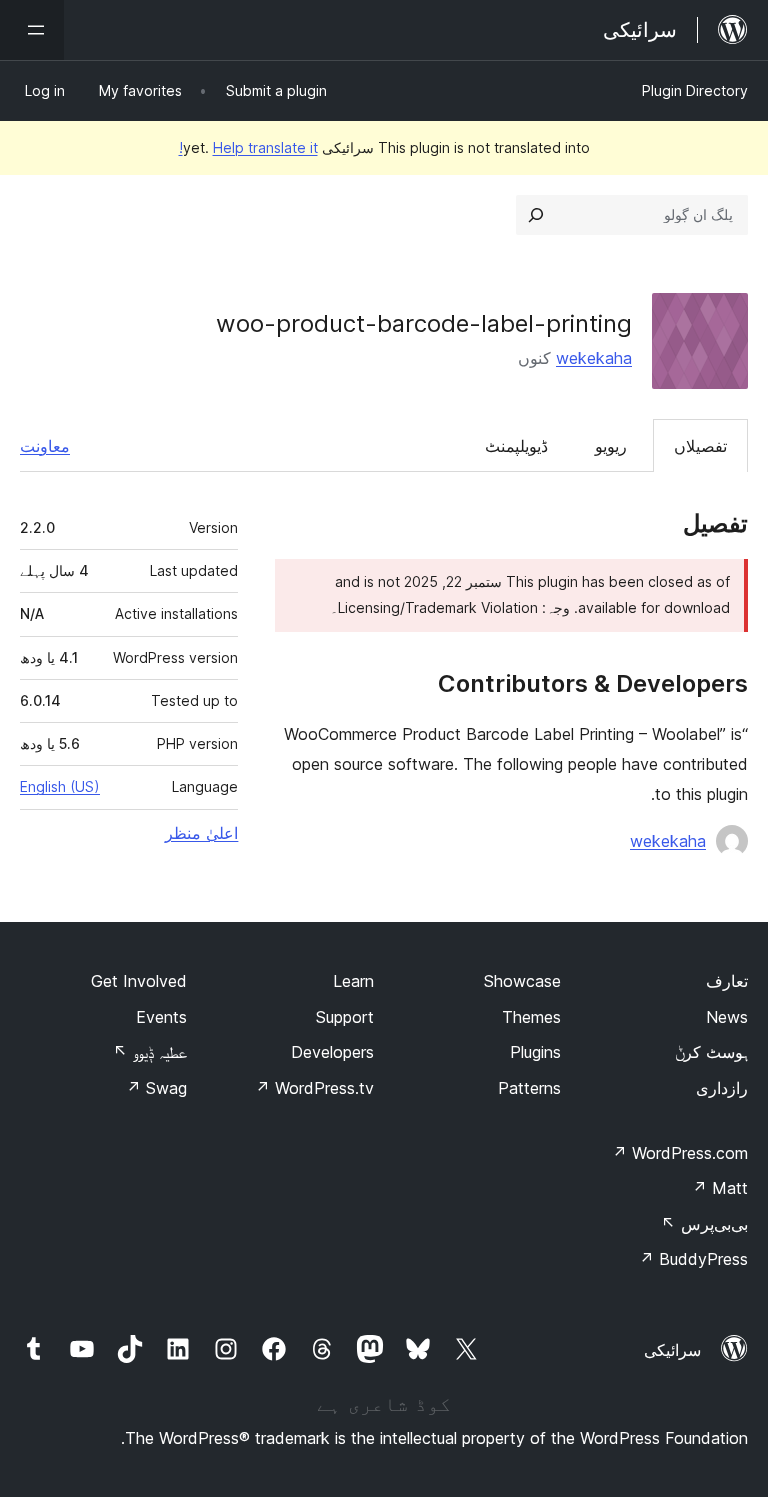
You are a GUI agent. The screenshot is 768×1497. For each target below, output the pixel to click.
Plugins (535, 1052)
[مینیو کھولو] (32, 30)
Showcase (522, 981)
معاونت (45, 446)
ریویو (611, 446)
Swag (156, 1088)
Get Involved (139, 981)
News (727, 1017)
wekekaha (594, 358)
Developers (332, 1052)
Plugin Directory (695, 90)
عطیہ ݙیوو (150, 1052)
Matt (720, 1188)
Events (161, 1017)
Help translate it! (248, 147)
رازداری (722, 1088)
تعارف (727, 981)
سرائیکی (672, 1350)
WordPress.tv (314, 1088)
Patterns (529, 1088)
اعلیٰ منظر (201, 833)
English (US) (60, 786)
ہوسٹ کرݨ (711, 1052)
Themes (531, 1017)
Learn (353, 981)
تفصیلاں (700, 446)
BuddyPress (693, 1259)
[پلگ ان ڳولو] (536, 215)
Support (345, 1017)
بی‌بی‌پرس (704, 1224)
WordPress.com (680, 1153)
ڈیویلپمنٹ (516, 446)
